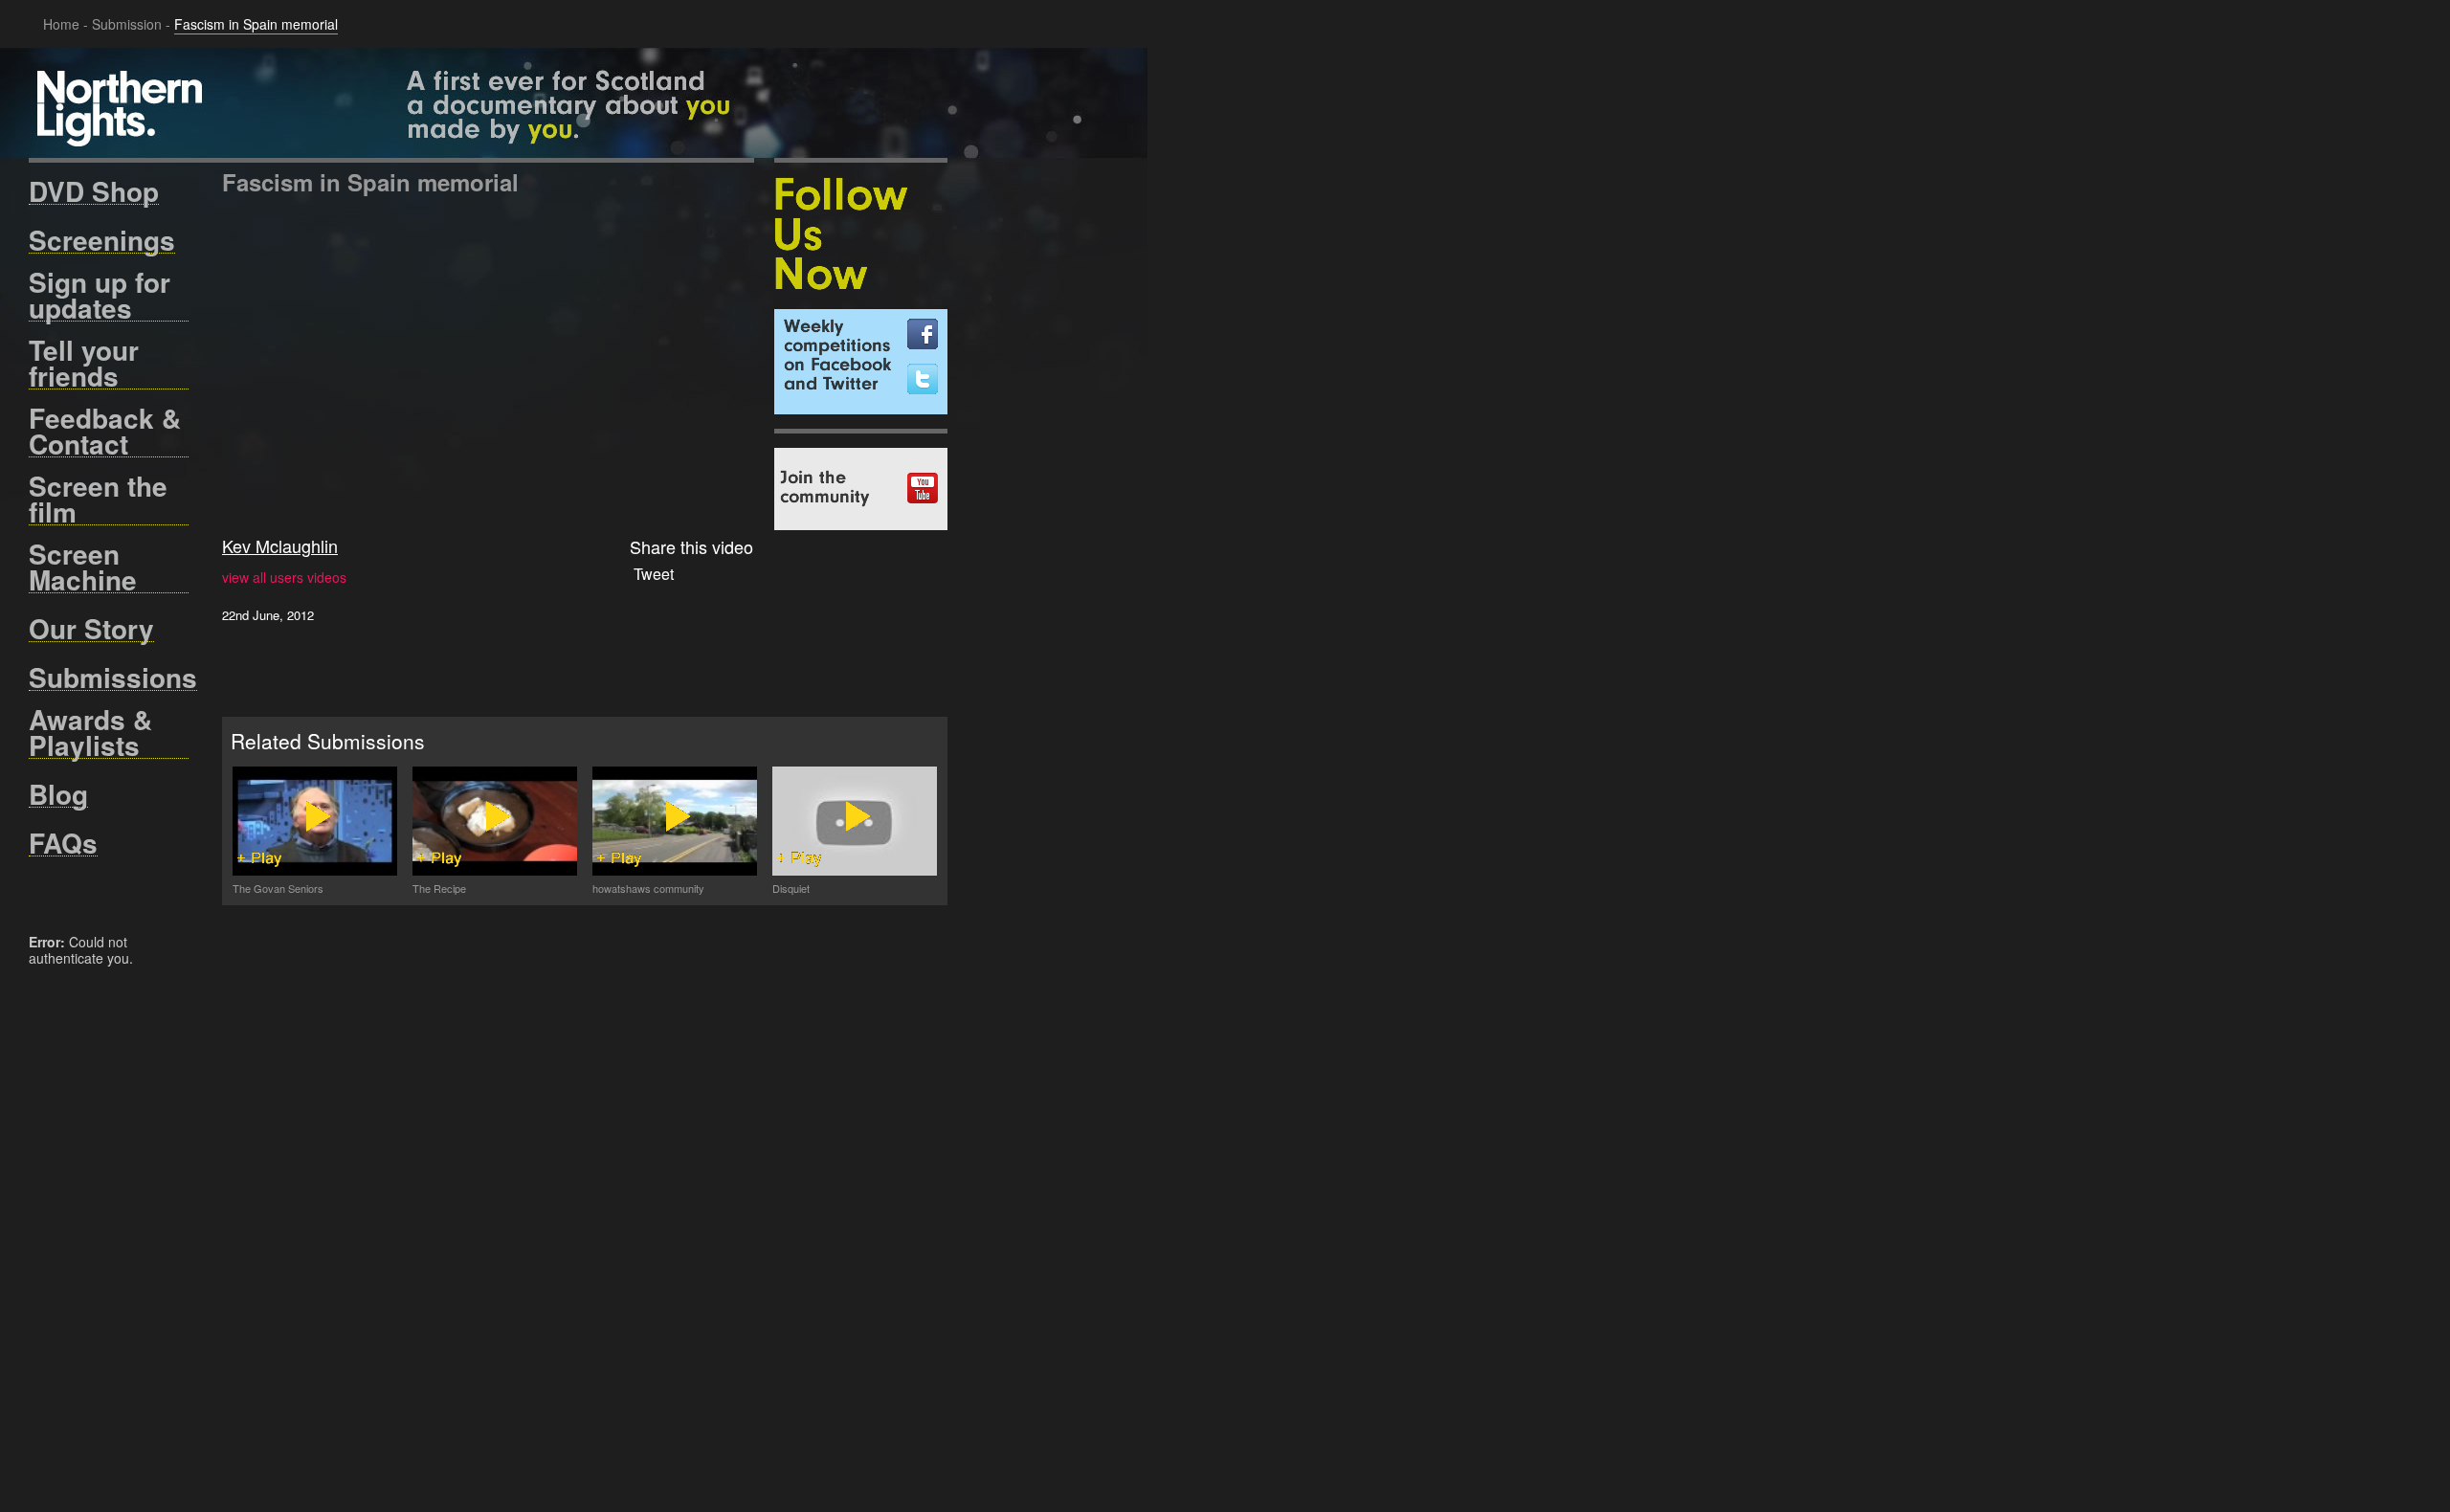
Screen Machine (83, 567)
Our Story (91, 629)
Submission (127, 24)
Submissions (113, 678)
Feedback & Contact (105, 431)
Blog (58, 794)
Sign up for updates (100, 295)
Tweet (654, 574)
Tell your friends (84, 363)
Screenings (102, 240)
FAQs (63, 843)
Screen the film (98, 499)
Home (61, 24)
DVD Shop (94, 191)
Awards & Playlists (90, 733)
